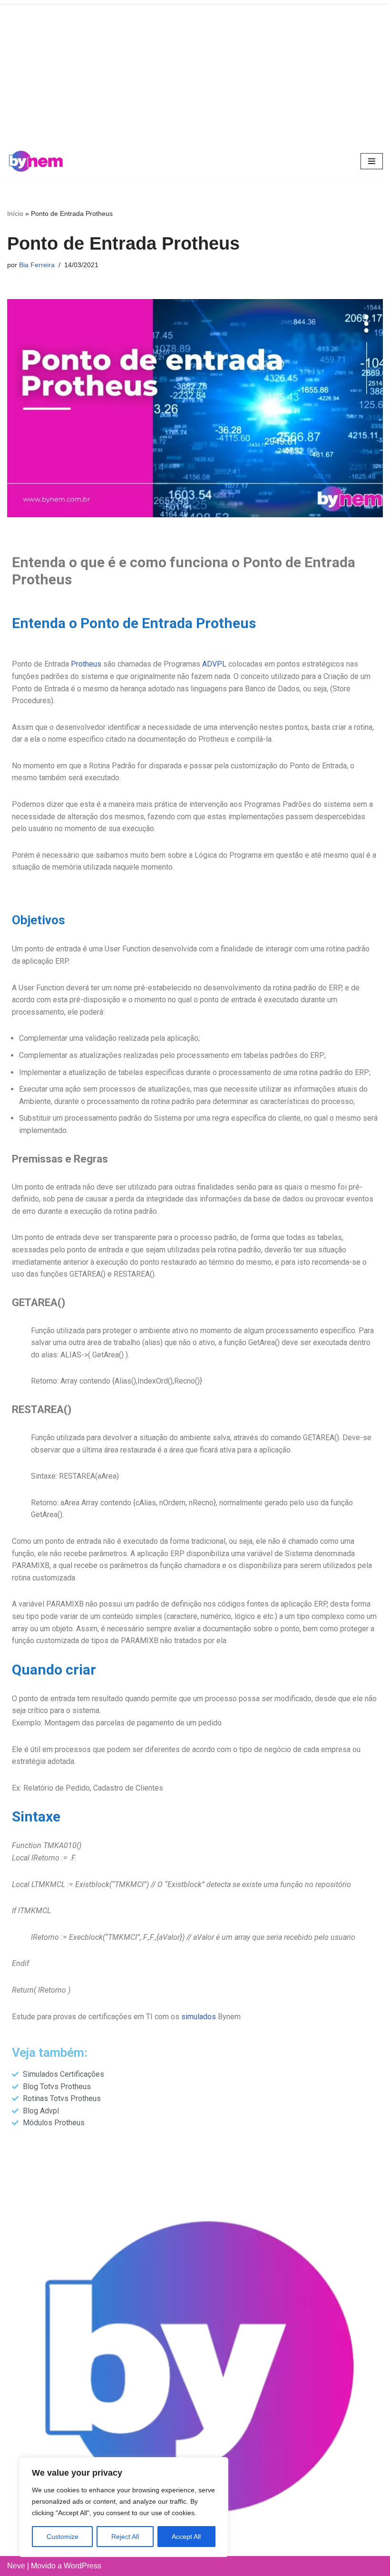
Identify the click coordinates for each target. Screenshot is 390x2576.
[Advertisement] (195, 71)
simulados (199, 2017)
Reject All (125, 2537)
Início (15, 213)
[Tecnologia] (36, 161)
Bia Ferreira (37, 265)
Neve (16, 2566)
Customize (63, 2537)
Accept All (186, 2537)
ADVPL (214, 664)
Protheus (86, 664)
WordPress (83, 2566)
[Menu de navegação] (372, 161)
